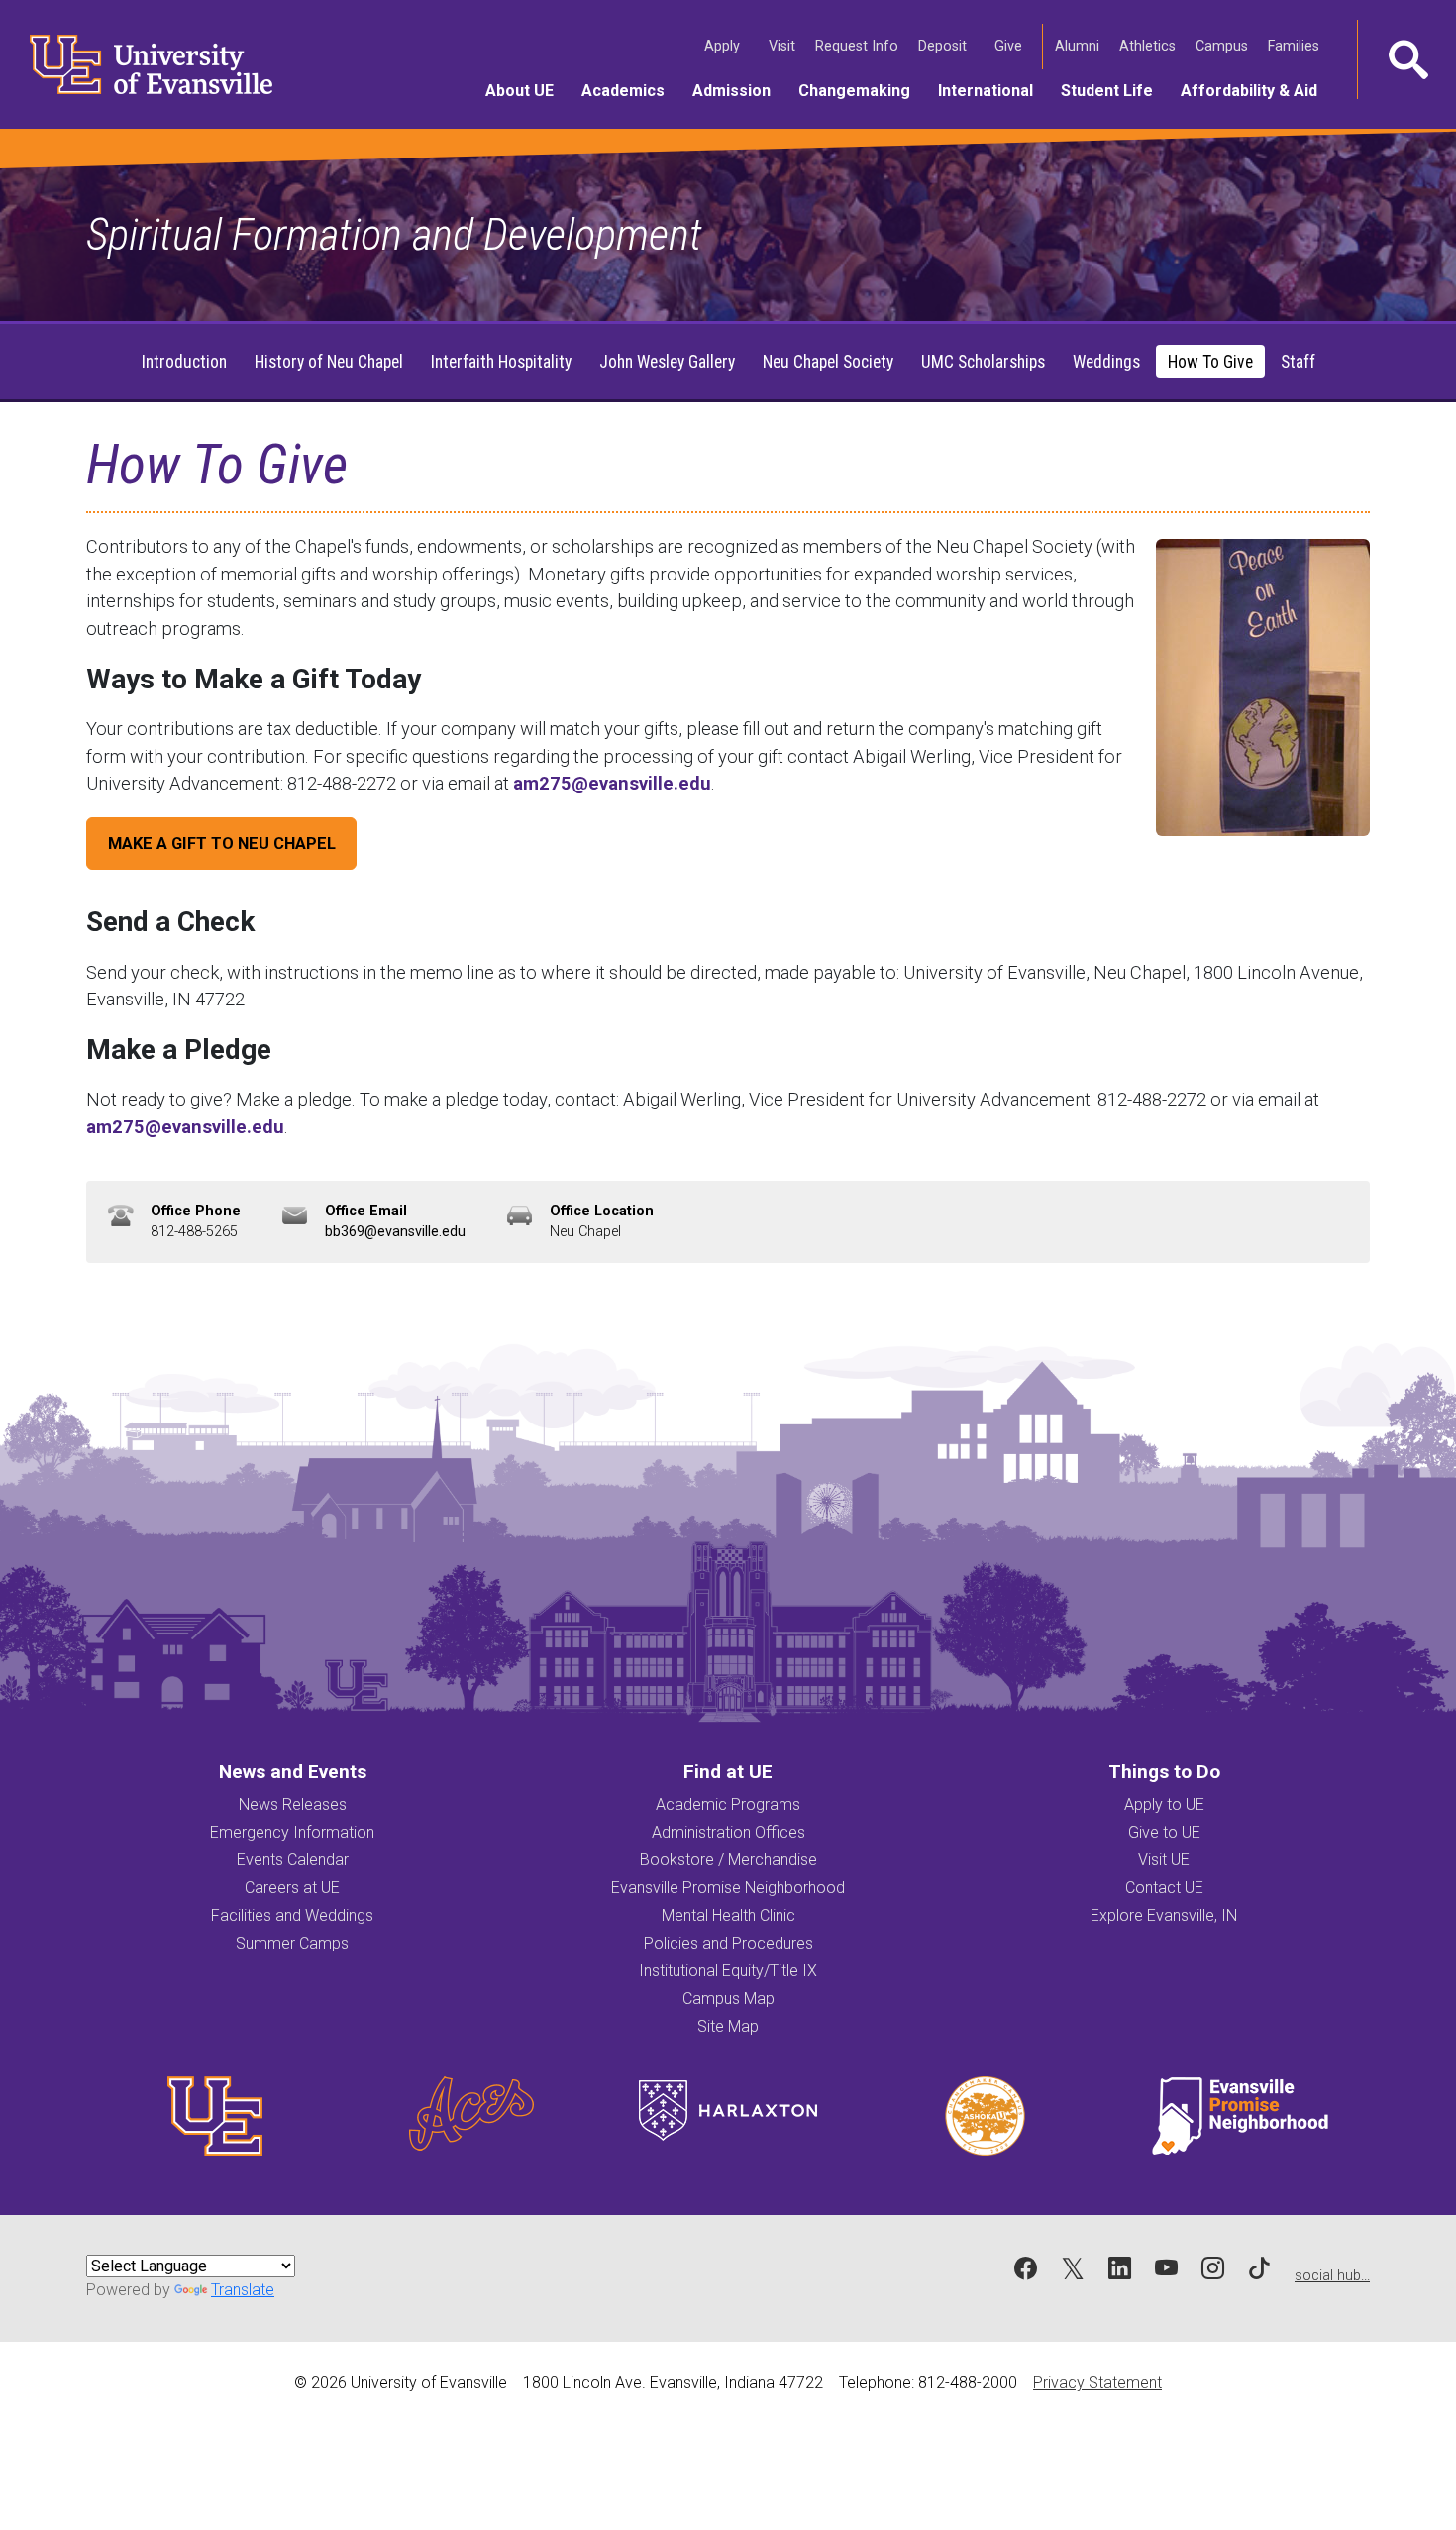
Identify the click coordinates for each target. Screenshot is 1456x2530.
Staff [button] (1298, 362)
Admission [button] (738, 90)
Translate (243, 2290)
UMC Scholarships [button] (983, 362)
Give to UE (1164, 1832)
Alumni (1079, 46)
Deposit (942, 46)
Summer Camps (292, 1943)
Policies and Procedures (728, 1943)
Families (1296, 46)
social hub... (1332, 2276)
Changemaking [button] (861, 90)
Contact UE (1164, 1888)
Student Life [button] (1114, 90)
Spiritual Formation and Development (394, 234)
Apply (724, 46)
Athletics (1149, 46)
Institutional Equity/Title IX (728, 1971)
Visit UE (1164, 1860)
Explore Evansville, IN (1164, 1915)
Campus (1224, 46)
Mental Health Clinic (728, 1915)
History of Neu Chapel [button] (329, 362)
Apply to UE (1164, 1804)
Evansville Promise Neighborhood (728, 1888)
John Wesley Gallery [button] (667, 362)
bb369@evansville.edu (395, 1232)
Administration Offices (728, 1832)
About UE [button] (526, 90)
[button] (1406, 59)
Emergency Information (292, 1832)
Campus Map (728, 1999)
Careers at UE (292, 1888)
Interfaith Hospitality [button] (501, 362)
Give (1010, 46)
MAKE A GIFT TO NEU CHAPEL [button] (222, 843)
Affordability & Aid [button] (1256, 90)
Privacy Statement (1097, 2383)
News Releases (293, 1804)
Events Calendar (293, 1860)
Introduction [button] (184, 362)
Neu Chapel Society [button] (828, 362)
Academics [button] (630, 90)
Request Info (859, 46)
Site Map (728, 2026)
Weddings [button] (1106, 362)
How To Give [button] (1210, 362)
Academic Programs (728, 1804)
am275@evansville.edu (612, 783)
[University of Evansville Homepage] (139, 64)
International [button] (992, 90)
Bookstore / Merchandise (728, 1860)
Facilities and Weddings (292, 1915)
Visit (784, 46)
